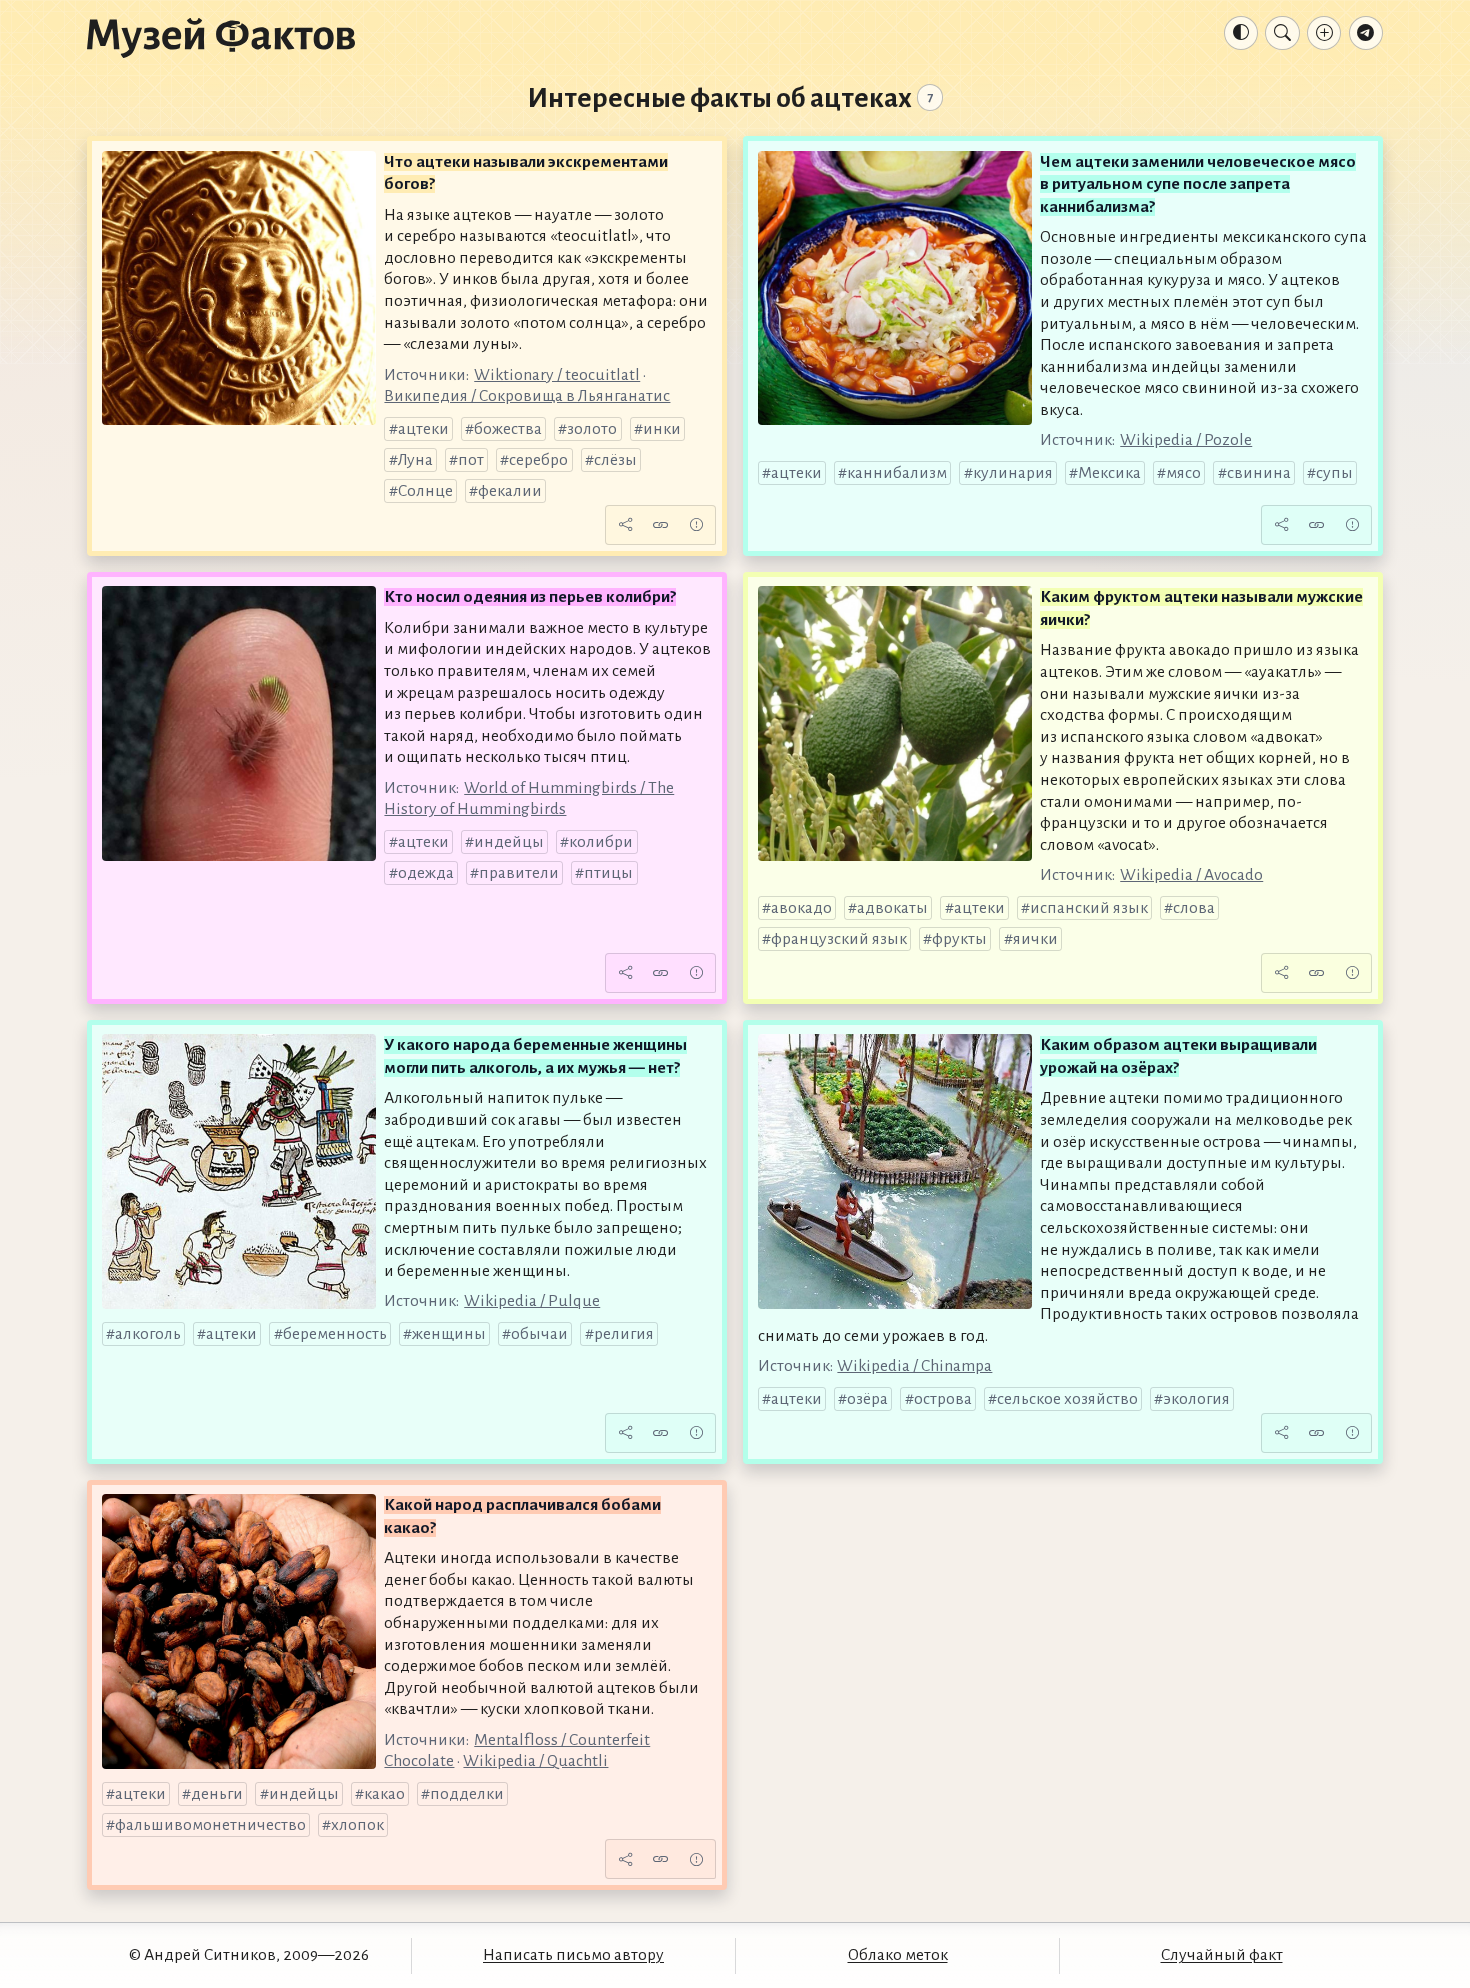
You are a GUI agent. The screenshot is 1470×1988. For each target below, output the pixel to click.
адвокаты (892, 908)
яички (1035, 939)
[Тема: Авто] (1241, 33)
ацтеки (423, 429)
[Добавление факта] (1324, 33)
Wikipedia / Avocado (1191, 875)
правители (519, 873)
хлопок (357, 1825)
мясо (1183, 473)
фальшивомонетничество (210, 1825)
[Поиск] (1282, 33)
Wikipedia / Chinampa (914, 1366)
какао (384, 1794)
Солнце (425, 491)
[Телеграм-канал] (1366, 33)
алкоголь (148, 1334)
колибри (601, 842)
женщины (449, 1334)
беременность (335, 1334)
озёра (867, 1399)
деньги (217, 1794)
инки (662, 429)
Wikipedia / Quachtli (535, 1761)
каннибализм (897, 473)
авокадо (801, 908)
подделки (467, 1794)
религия (624, 1334)
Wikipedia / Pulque (532, 1301)
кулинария (1013, 473)
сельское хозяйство (1067, 1399)
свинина (1259, 473)
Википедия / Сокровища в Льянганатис (527, 396)
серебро (538, 460)
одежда (426, 873)
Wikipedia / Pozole (1186, 440)
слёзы (615, 460)
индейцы (509, 842)
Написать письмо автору (573, 1955)
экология (1196, 1399)
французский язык (839, 939)
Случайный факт (1222, 1955)
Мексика (1109, 473)
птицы (608, 873)
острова (943, 1399)
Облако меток (898, 1955)
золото (592, 429)
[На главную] (221, 37)
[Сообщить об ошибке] (696, 525)
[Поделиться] (625, 525)
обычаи (539, 1334)
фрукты (959, 939)
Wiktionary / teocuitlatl (557, 375)
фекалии (510, 491)
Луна (415, 460)
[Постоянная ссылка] (661, 525)
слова (1194, 908)
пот (471, 460)
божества (508, 429)
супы (1334, 473)
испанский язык (1089, 908)
